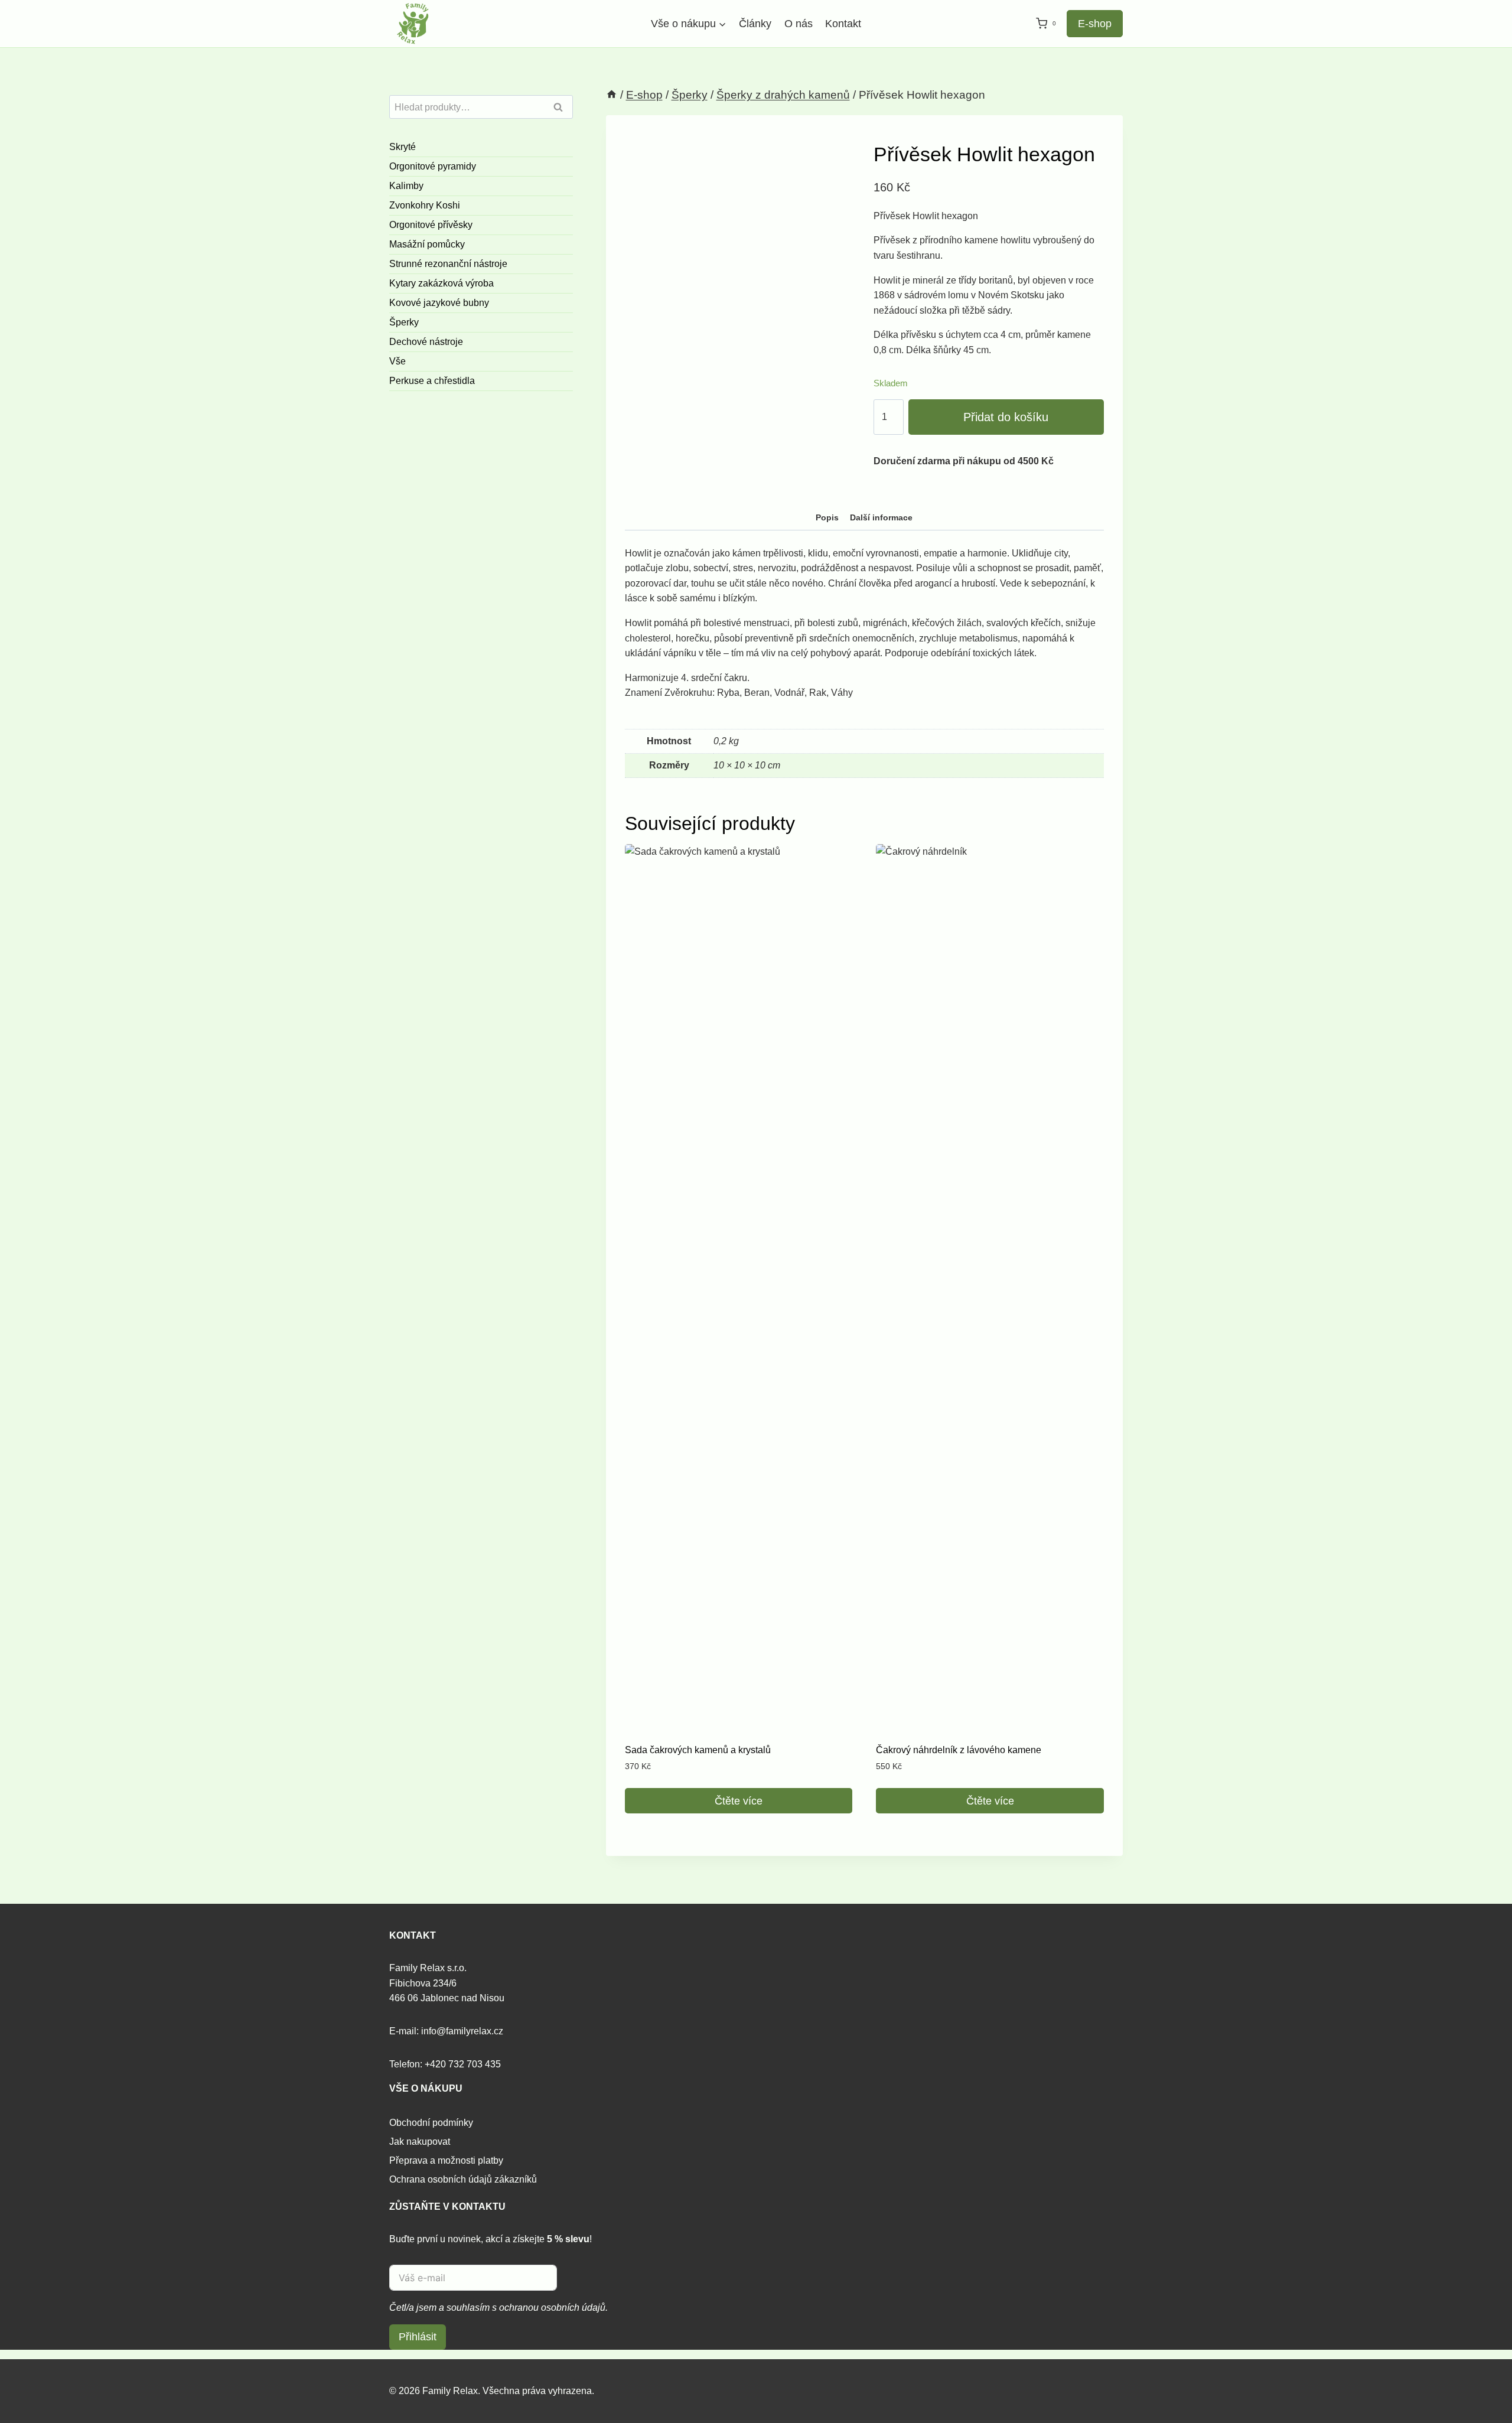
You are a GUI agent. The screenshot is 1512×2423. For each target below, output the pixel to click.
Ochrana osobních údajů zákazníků (463, 2179)
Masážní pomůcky (427, 244)
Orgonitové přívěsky (431, 225)
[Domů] (612, 95)
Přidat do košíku (1006, 417)
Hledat (562, 108)
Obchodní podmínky (431, 2123)
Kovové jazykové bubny (439, 303)
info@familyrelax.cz (462, 2031)
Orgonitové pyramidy (433, 166)
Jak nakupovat (420, 2142)
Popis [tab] (827, 517)
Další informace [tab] (881, 517)
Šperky (404, 322)
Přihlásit (418, 2337)
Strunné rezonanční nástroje (448, 264)
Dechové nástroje (426, 342)
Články (755, 24)
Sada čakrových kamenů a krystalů (698, 1750)
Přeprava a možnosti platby (446, 2160)
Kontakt (843, 24)
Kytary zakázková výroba (441, 283)
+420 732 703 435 (463, 2064)
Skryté (403, 147)
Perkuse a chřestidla (432, 381)
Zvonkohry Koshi (425, 205)
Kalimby (406, 186)
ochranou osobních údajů (552, 2308)
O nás (799, 24)
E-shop (1095, 24)
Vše (397, 361)
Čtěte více (739, 1801)
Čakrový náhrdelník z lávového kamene (959, 1750)
